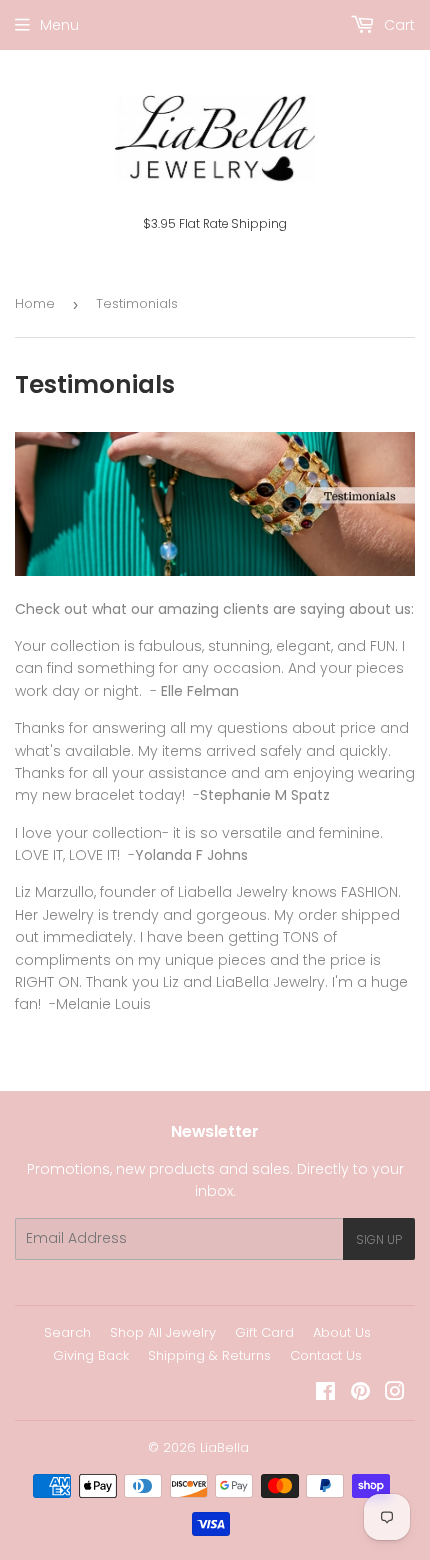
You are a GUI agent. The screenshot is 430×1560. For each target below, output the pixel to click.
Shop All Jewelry (163, 1332)
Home (35, 303)
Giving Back (91, 1355)
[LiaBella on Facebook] (325, 1394)
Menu (59, 25)
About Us (342, 1332)
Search (67, 1332)
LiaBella (224, 1447)
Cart (397, 25)
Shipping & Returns (209, 1355)
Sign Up (379, 1239)
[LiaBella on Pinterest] (360, 1394)
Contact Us (326, 1355)
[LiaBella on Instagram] (395, 1394)
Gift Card (264, 1332)
